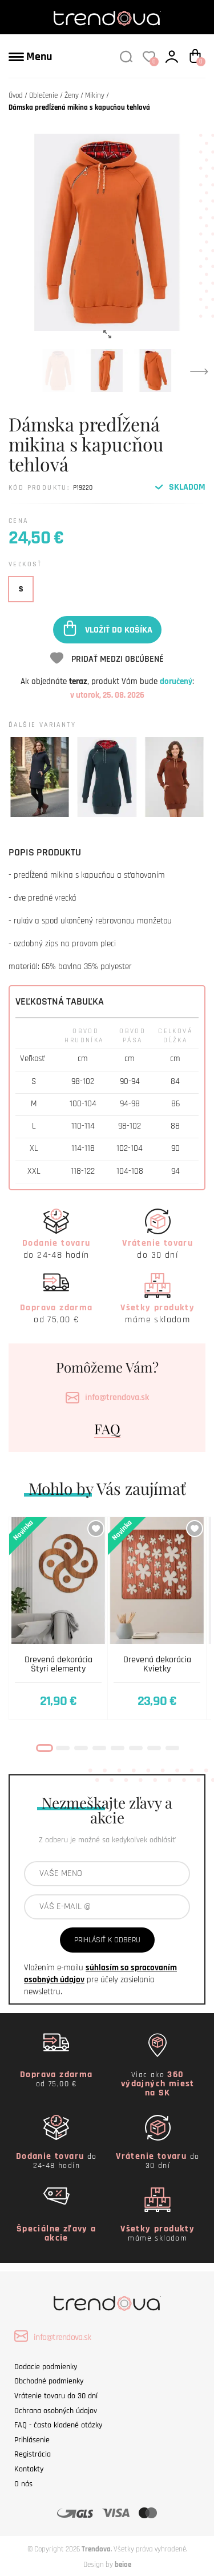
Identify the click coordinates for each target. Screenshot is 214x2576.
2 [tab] (63, 1748)
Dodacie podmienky (46, 2367)
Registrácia (33, 2454)
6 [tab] (136, 1748)
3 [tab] (81, 1748)
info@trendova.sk (117, 1397)
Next (199, 371)
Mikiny (95, 95)
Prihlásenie (32, 2440)
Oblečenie (43, 95)
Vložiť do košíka (119, 629)
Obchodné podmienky (49, 2381)
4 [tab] (99, 1748)
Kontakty (29, 2469)
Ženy (72, 95)
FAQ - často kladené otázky (58, 2425)
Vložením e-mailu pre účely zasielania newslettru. (100, 1980)
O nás (23, 2484)
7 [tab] (154, 1748)
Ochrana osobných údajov (56, 2411)
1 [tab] (45, 1748)
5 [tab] (118, 1748)
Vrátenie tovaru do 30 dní (56, 2396)
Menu (38, 57)
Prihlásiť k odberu (107, 1940)
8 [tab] (172, 1748)
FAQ (107, 1429)
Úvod (16, 95)
